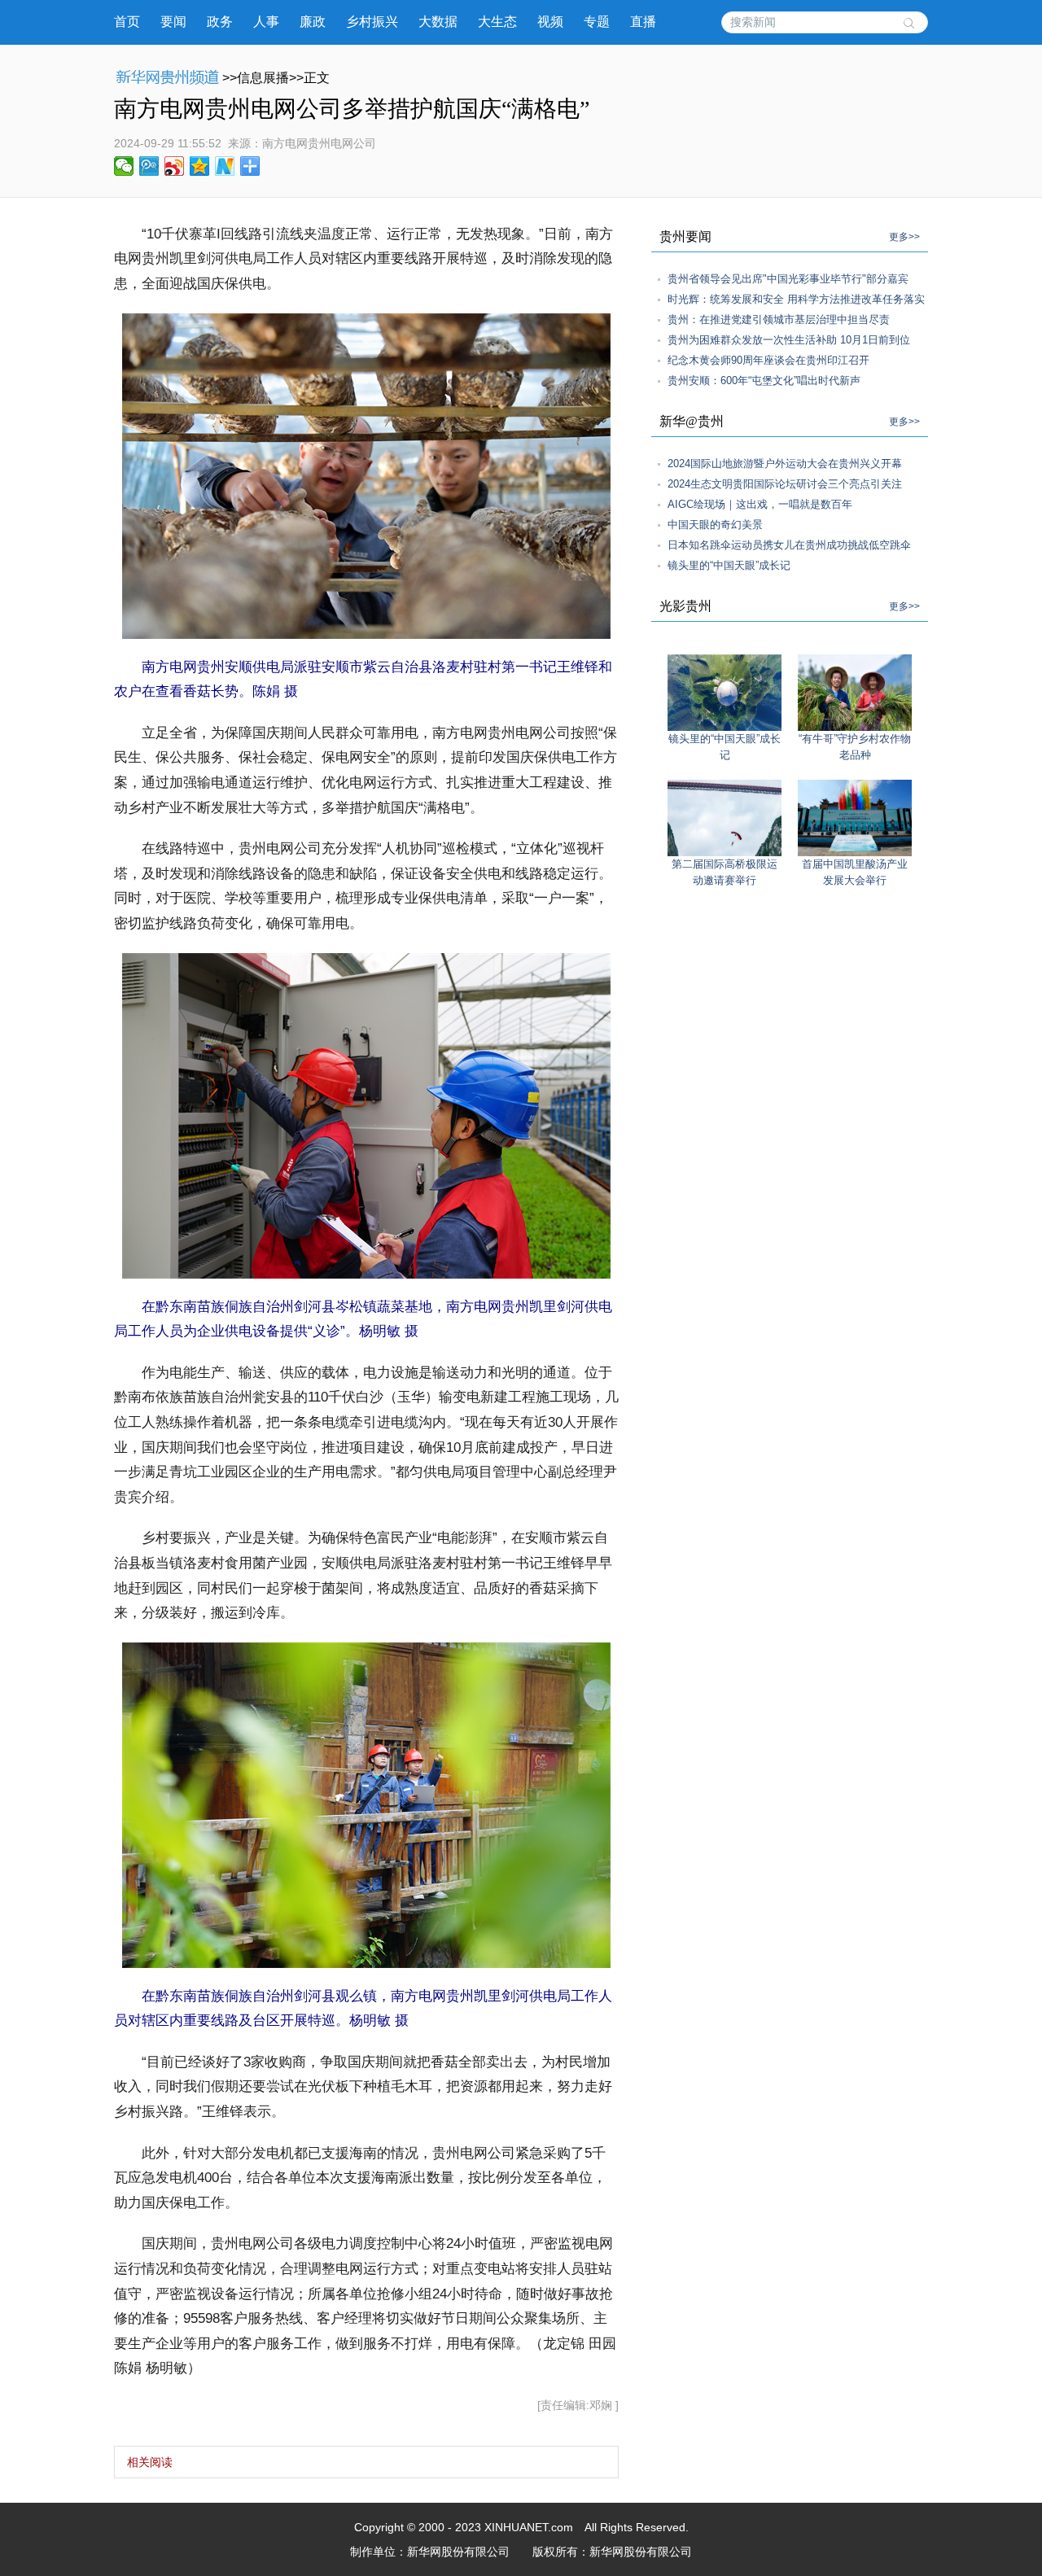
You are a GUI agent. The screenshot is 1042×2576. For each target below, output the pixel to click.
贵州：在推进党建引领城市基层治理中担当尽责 (779, 319)
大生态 (497, 22)
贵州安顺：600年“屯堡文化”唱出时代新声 (764, 380)
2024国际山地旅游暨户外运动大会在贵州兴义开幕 (785, 464)
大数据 (438, 22)
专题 (597, 22)
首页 (127, 22)
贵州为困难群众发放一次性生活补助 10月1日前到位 (789, 340)
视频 (550, 22)
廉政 (313, 22)
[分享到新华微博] (225, 166)
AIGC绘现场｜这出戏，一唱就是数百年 (760, 504)
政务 (220, 22)
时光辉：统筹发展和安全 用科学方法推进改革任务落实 (796, 299)
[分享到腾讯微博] (149, 166)
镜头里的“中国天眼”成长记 (729, 565)
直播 (643, 22)
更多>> (904, 237)
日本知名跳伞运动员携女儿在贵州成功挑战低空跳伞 (789, 545)
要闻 (173, 22)
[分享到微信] (124, 166)
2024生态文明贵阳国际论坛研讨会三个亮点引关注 (785, 484)
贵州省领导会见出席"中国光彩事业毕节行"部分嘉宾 (788, 279)
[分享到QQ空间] (200, 166)
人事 (266, 22)
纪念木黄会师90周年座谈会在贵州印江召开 (768, 360)
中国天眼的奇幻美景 (715, 525)
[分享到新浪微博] (175, 166)
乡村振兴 (372, 22)
